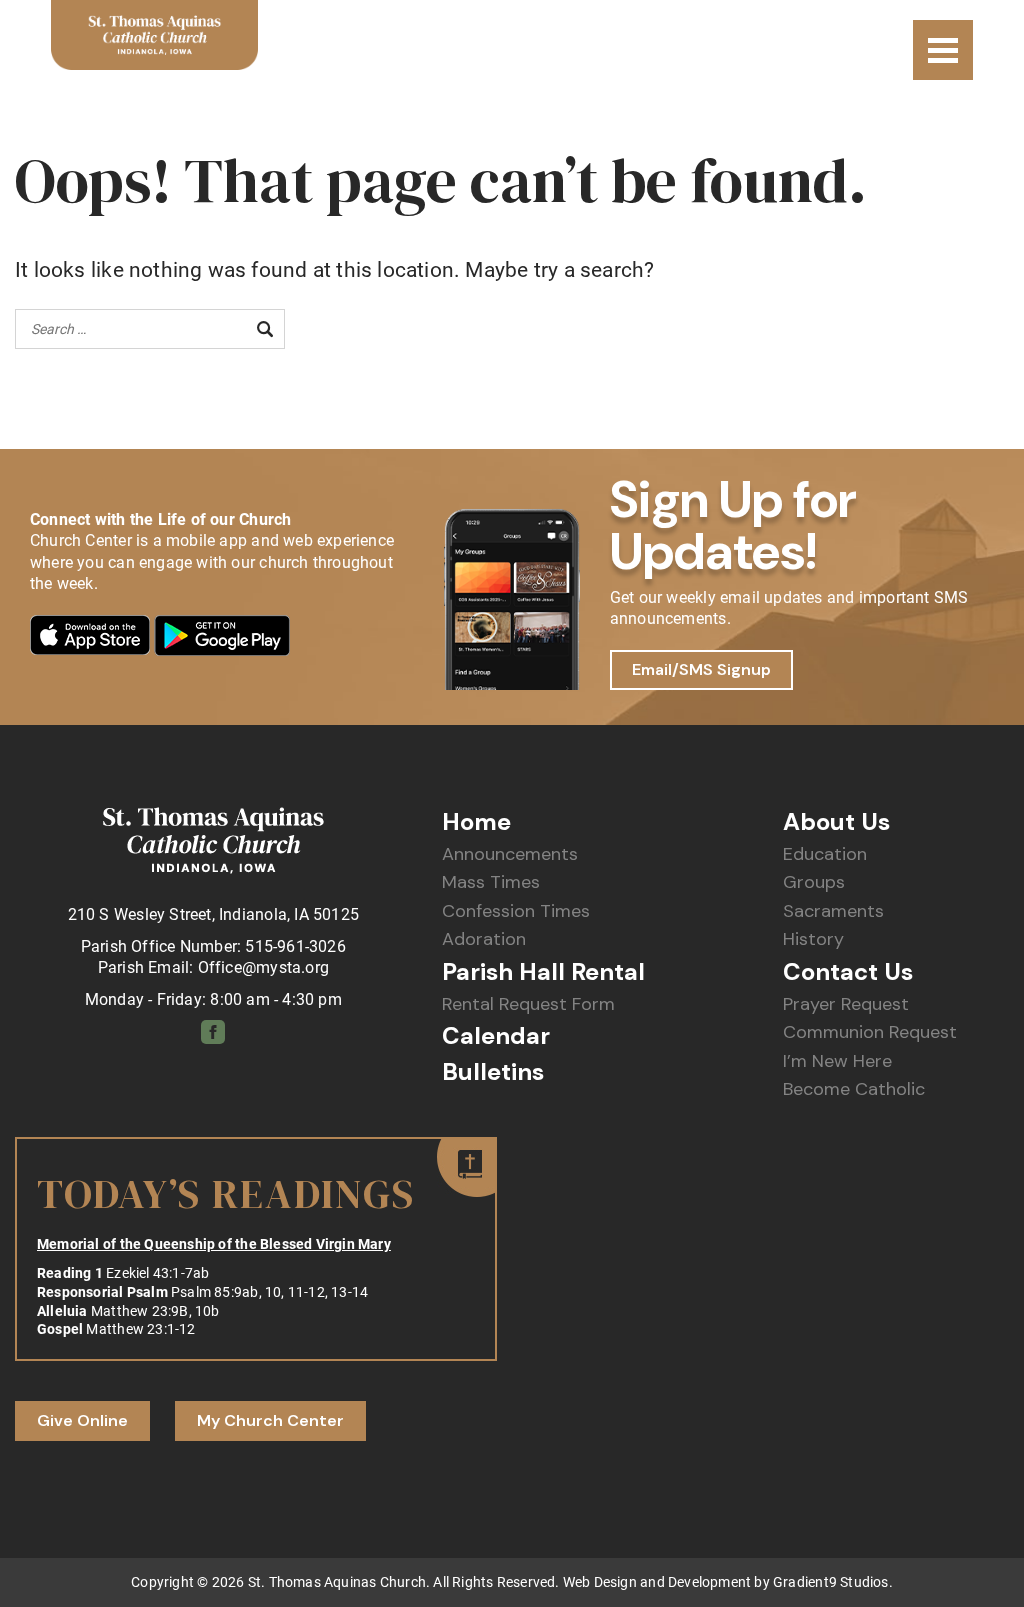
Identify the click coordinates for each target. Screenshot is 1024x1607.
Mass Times (491, 882)
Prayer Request (846, 1004)
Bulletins (493, 1072)
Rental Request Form (528, 1004)
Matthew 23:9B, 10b (155, 1311)
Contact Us (848, 972)
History (813, 939)
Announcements (510, 854)
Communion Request (870, 1032)
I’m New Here (837, 1061)
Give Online (82, 1420)
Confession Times (516, 911)
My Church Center (270, 1420)
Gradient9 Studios (831, 1582)
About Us (836, 822)
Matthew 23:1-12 (140, 1329)
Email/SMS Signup (701, 669)
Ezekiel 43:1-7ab (157, 1273)
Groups (814, 882)
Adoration (484, 939)
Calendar (496, 1036)
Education (825, 854)
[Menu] (943, 50)
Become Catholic (854, 1089)
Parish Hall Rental (543, 972)
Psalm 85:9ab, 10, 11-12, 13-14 (269, 1292)
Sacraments (833, 911)
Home (476, 822)
